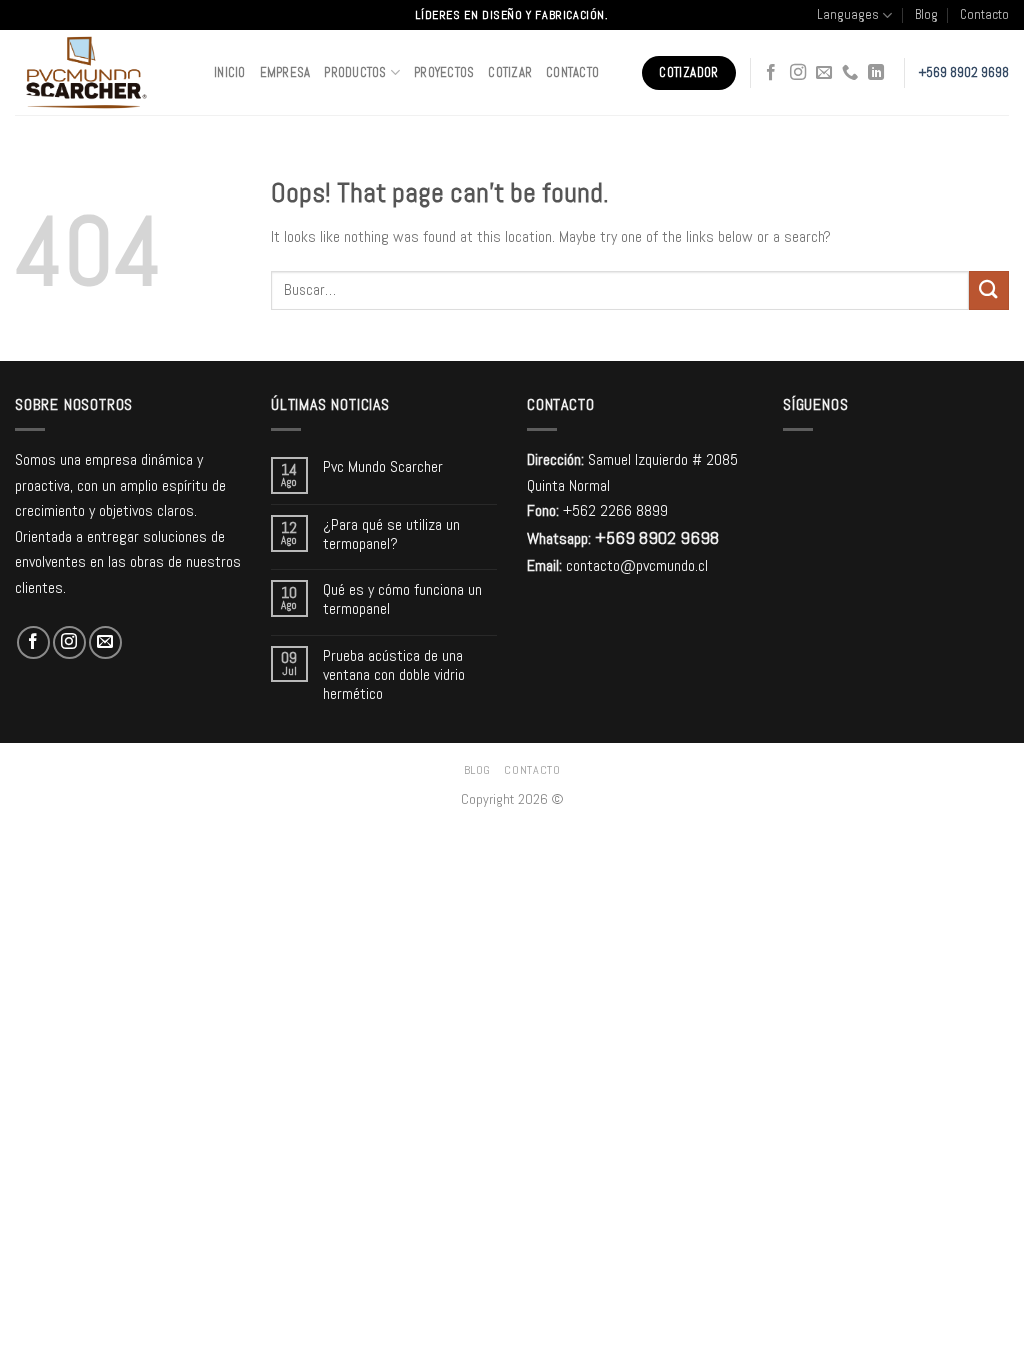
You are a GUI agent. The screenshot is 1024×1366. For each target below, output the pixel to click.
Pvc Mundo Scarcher (383, 466)
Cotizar (510, 72)
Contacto (984, 14)
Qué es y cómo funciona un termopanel (402, 599)
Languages (848, 14)
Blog (926, 14)
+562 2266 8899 (615, 510)
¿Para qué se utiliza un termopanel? (391, 534)
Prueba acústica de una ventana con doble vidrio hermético (394, 675)
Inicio (230, 72)
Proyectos (444, 72)
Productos (355, 72)
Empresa (285, 72)
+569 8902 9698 (964, 72)
